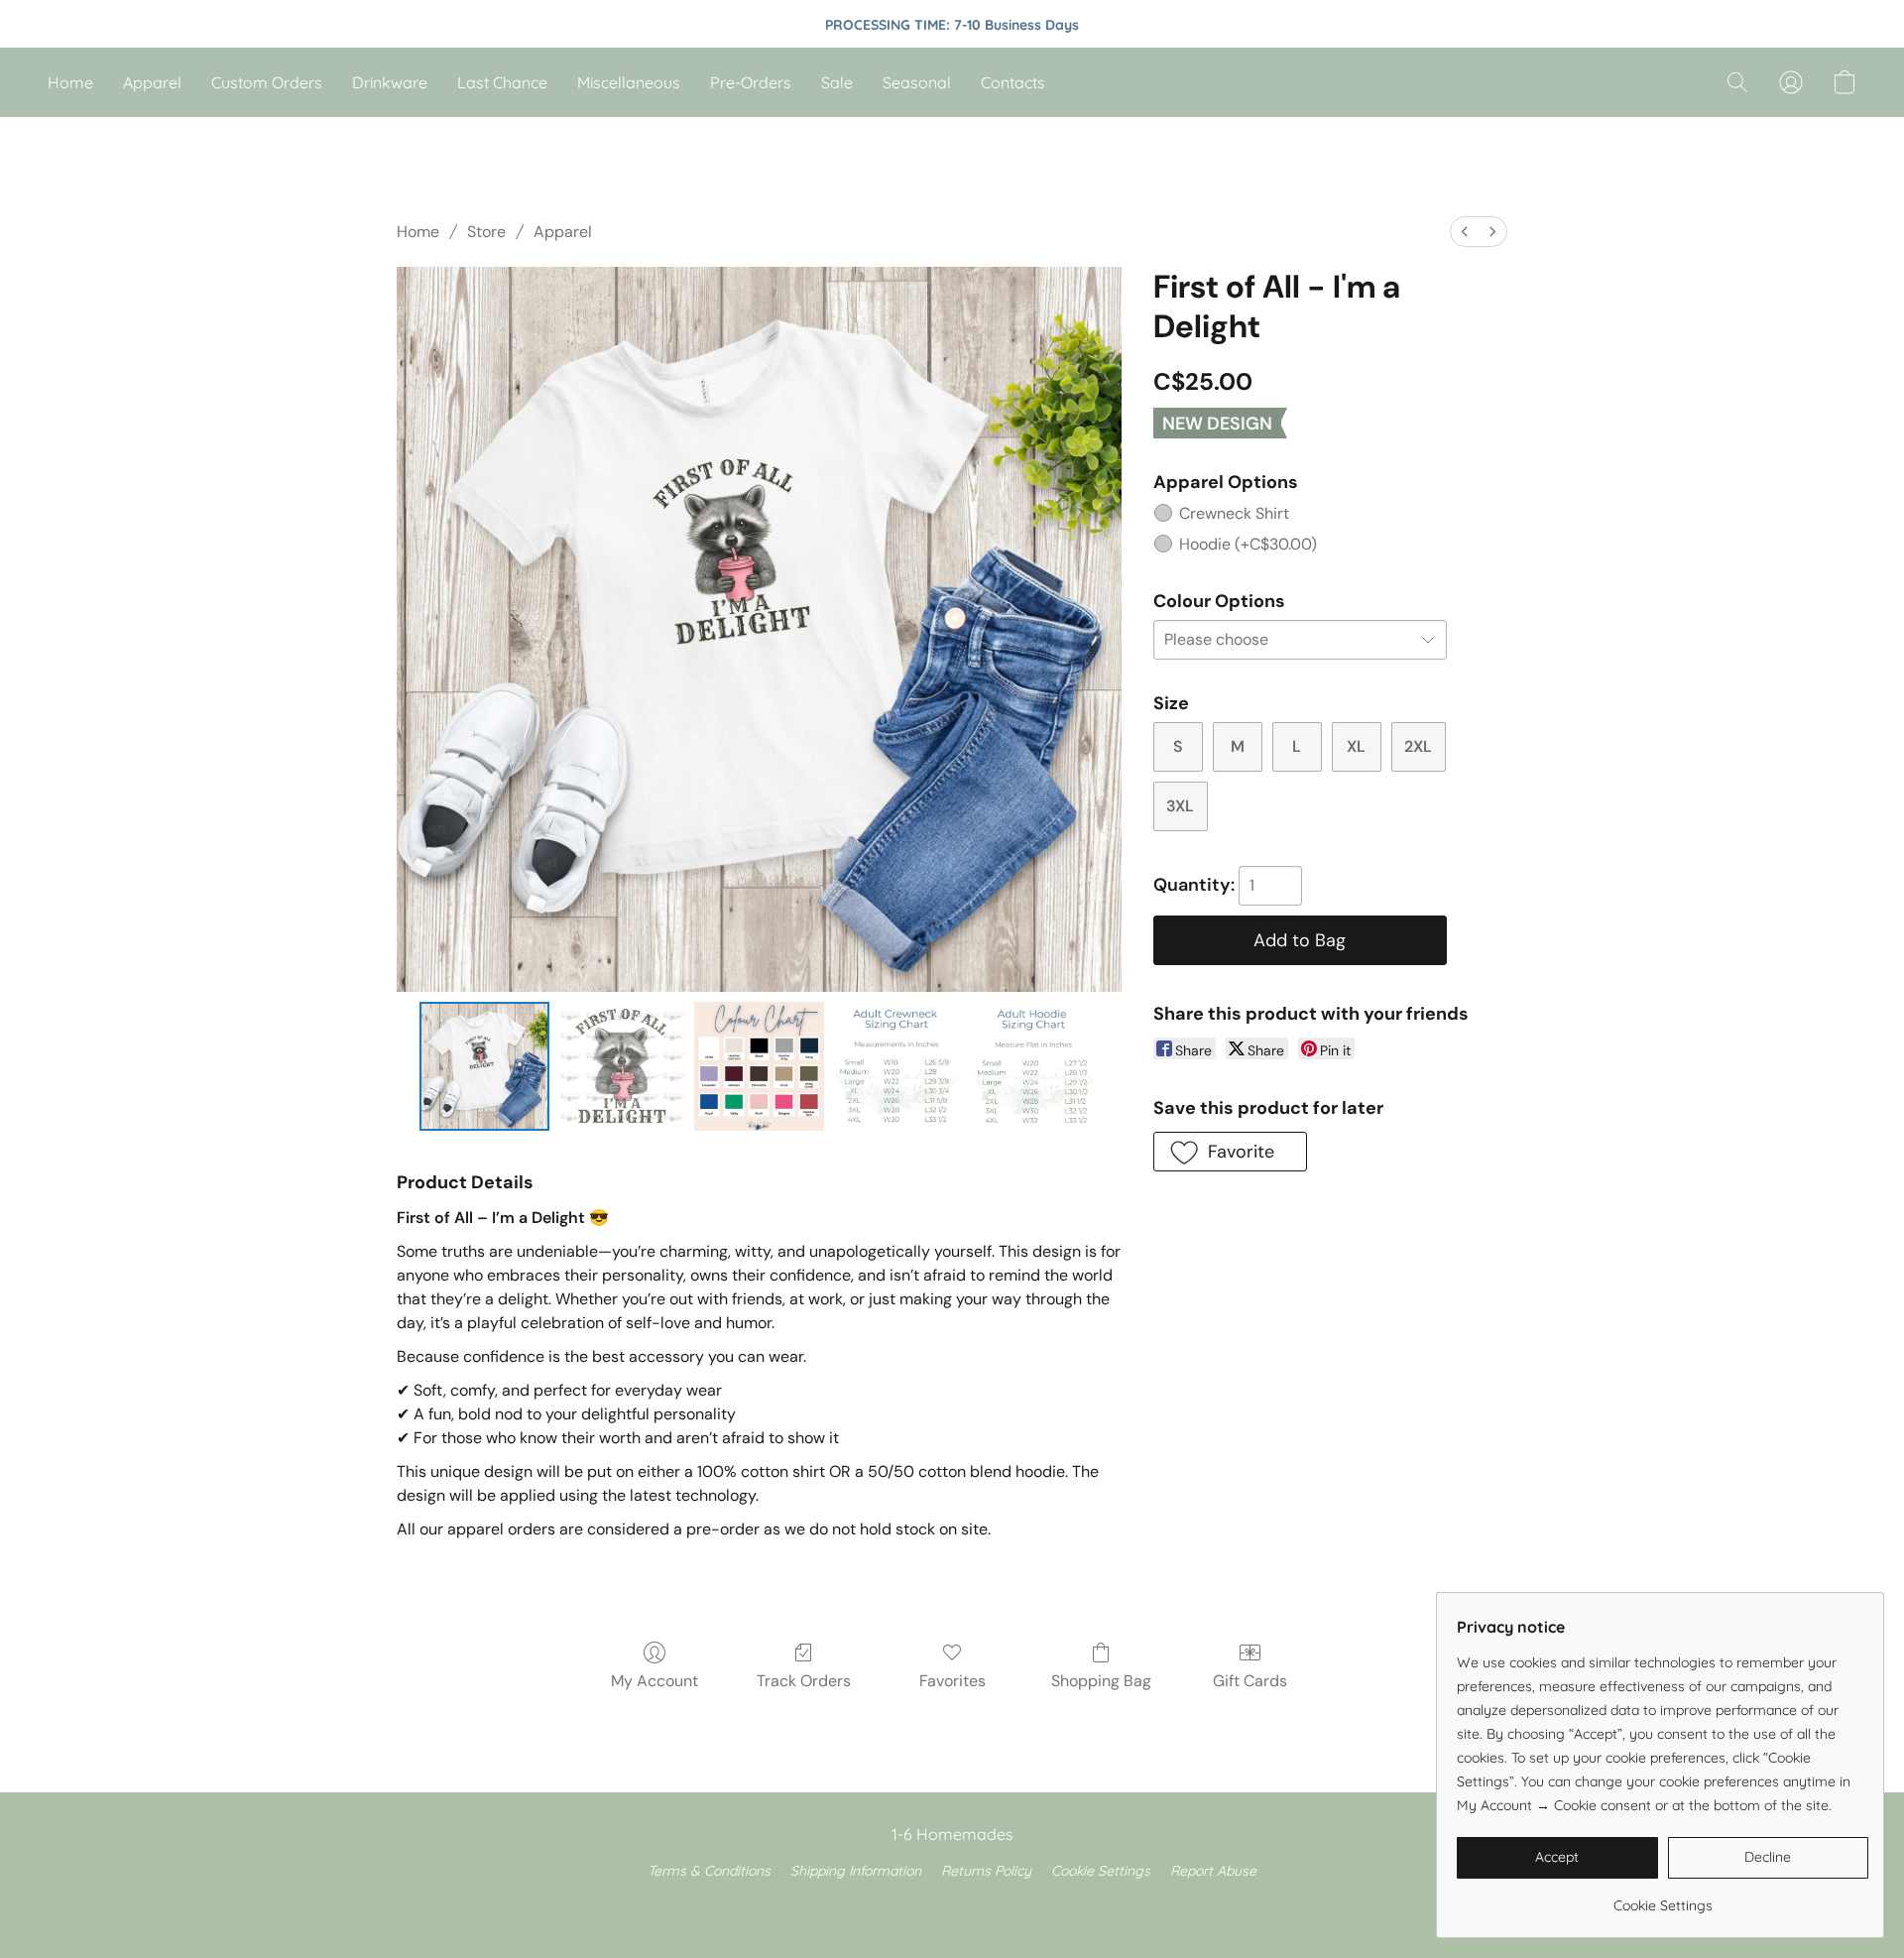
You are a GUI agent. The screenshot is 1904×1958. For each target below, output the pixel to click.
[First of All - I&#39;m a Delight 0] (484, 1066)
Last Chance (502, 82)
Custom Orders (267, 82)
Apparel (152, 82)
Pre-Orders (751, 82)
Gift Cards (1250, 1681)
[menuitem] (1465, 232)
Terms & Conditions (709, 1871)
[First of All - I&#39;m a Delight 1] (622, 1066)
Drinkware (390, 82)
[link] (1663, 1898)
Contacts (1013, 82)
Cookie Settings (1101, 1871)
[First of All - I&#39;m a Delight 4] (1033, 1066)
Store (486, 232)
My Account (654, 1681)
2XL (1418, 746)
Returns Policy (986, 1871)
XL (1356, 746)
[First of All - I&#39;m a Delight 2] (759, 1066)
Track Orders (804, 1681)
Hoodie (1248, 544)
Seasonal (917, 82)
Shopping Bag (1101, 1681)
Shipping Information (856, 1871)
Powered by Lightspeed (952, 1905)
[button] (1737, 82)
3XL (1180, 806)
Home (70, 82)
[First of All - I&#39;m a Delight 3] (896, 1066)
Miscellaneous (629, 82)
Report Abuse (1213, 1871)
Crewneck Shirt (1234, 513)
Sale (837, 82)
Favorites (952, 1681)
